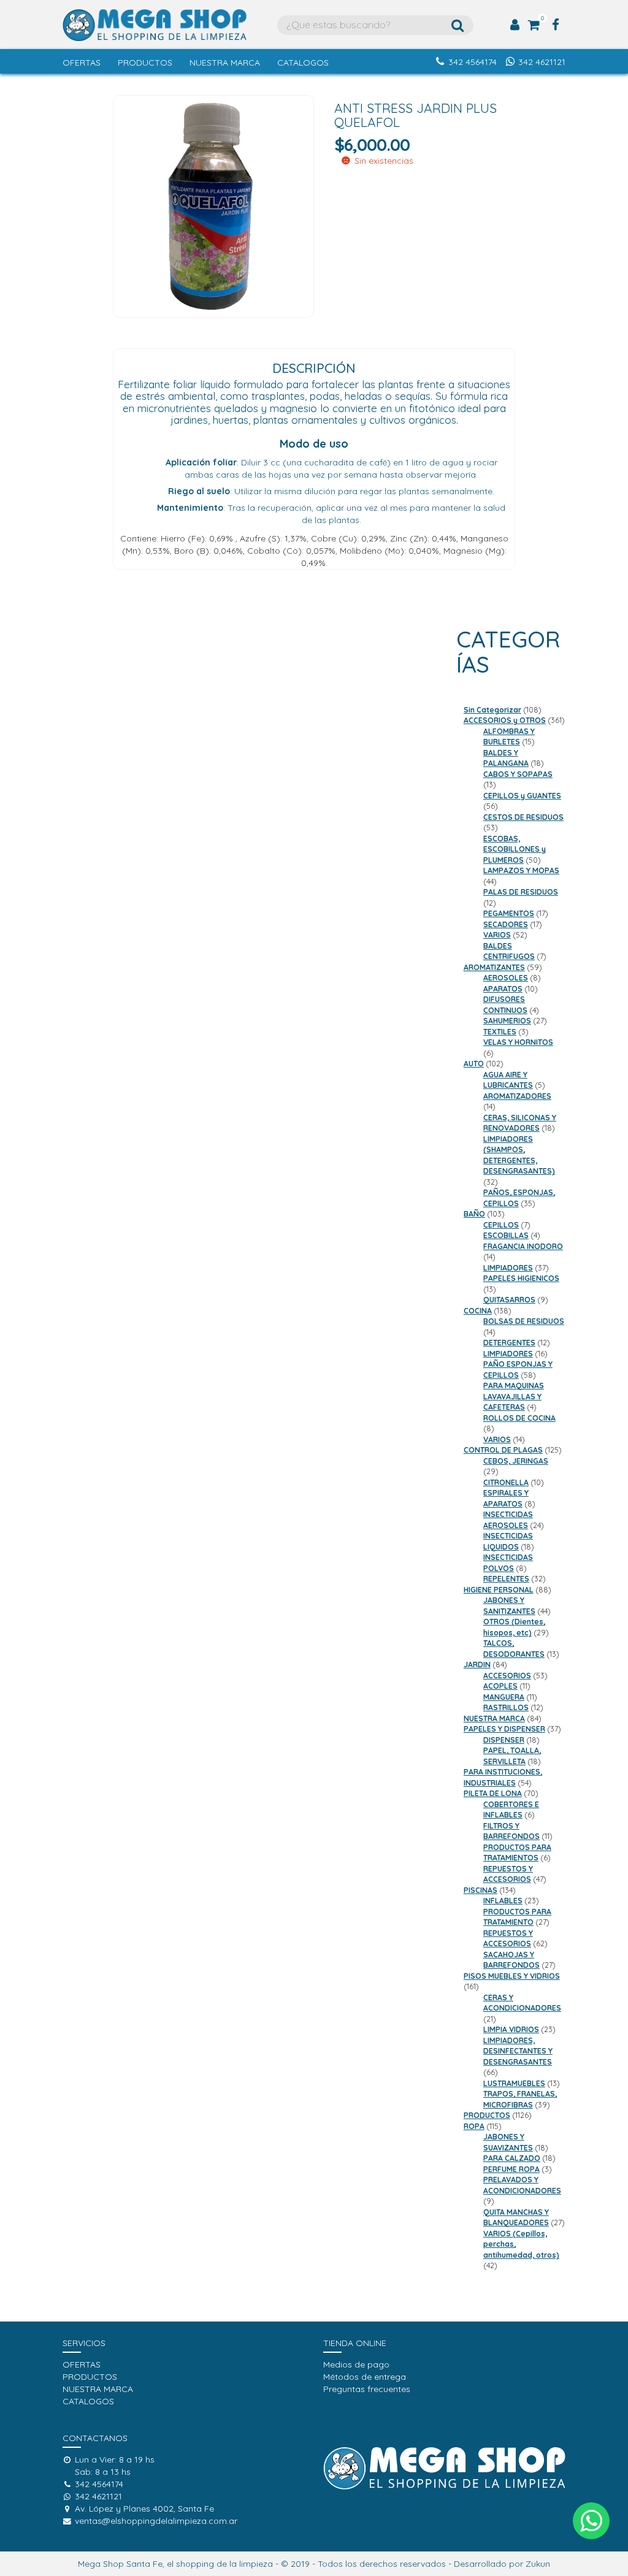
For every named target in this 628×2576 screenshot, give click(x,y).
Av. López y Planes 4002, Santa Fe (144, 2509)
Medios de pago (356, 2364)
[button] (591, 2521)
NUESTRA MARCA (225, 63)
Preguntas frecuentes (367, 2389)
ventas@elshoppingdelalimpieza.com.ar (156, 2521)
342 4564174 (473, 62)
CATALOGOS (303, 63)
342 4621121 (542, 62)
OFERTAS (82, 63)
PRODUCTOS (145, 63)
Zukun (538, 2564)
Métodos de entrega (365, 2377)
